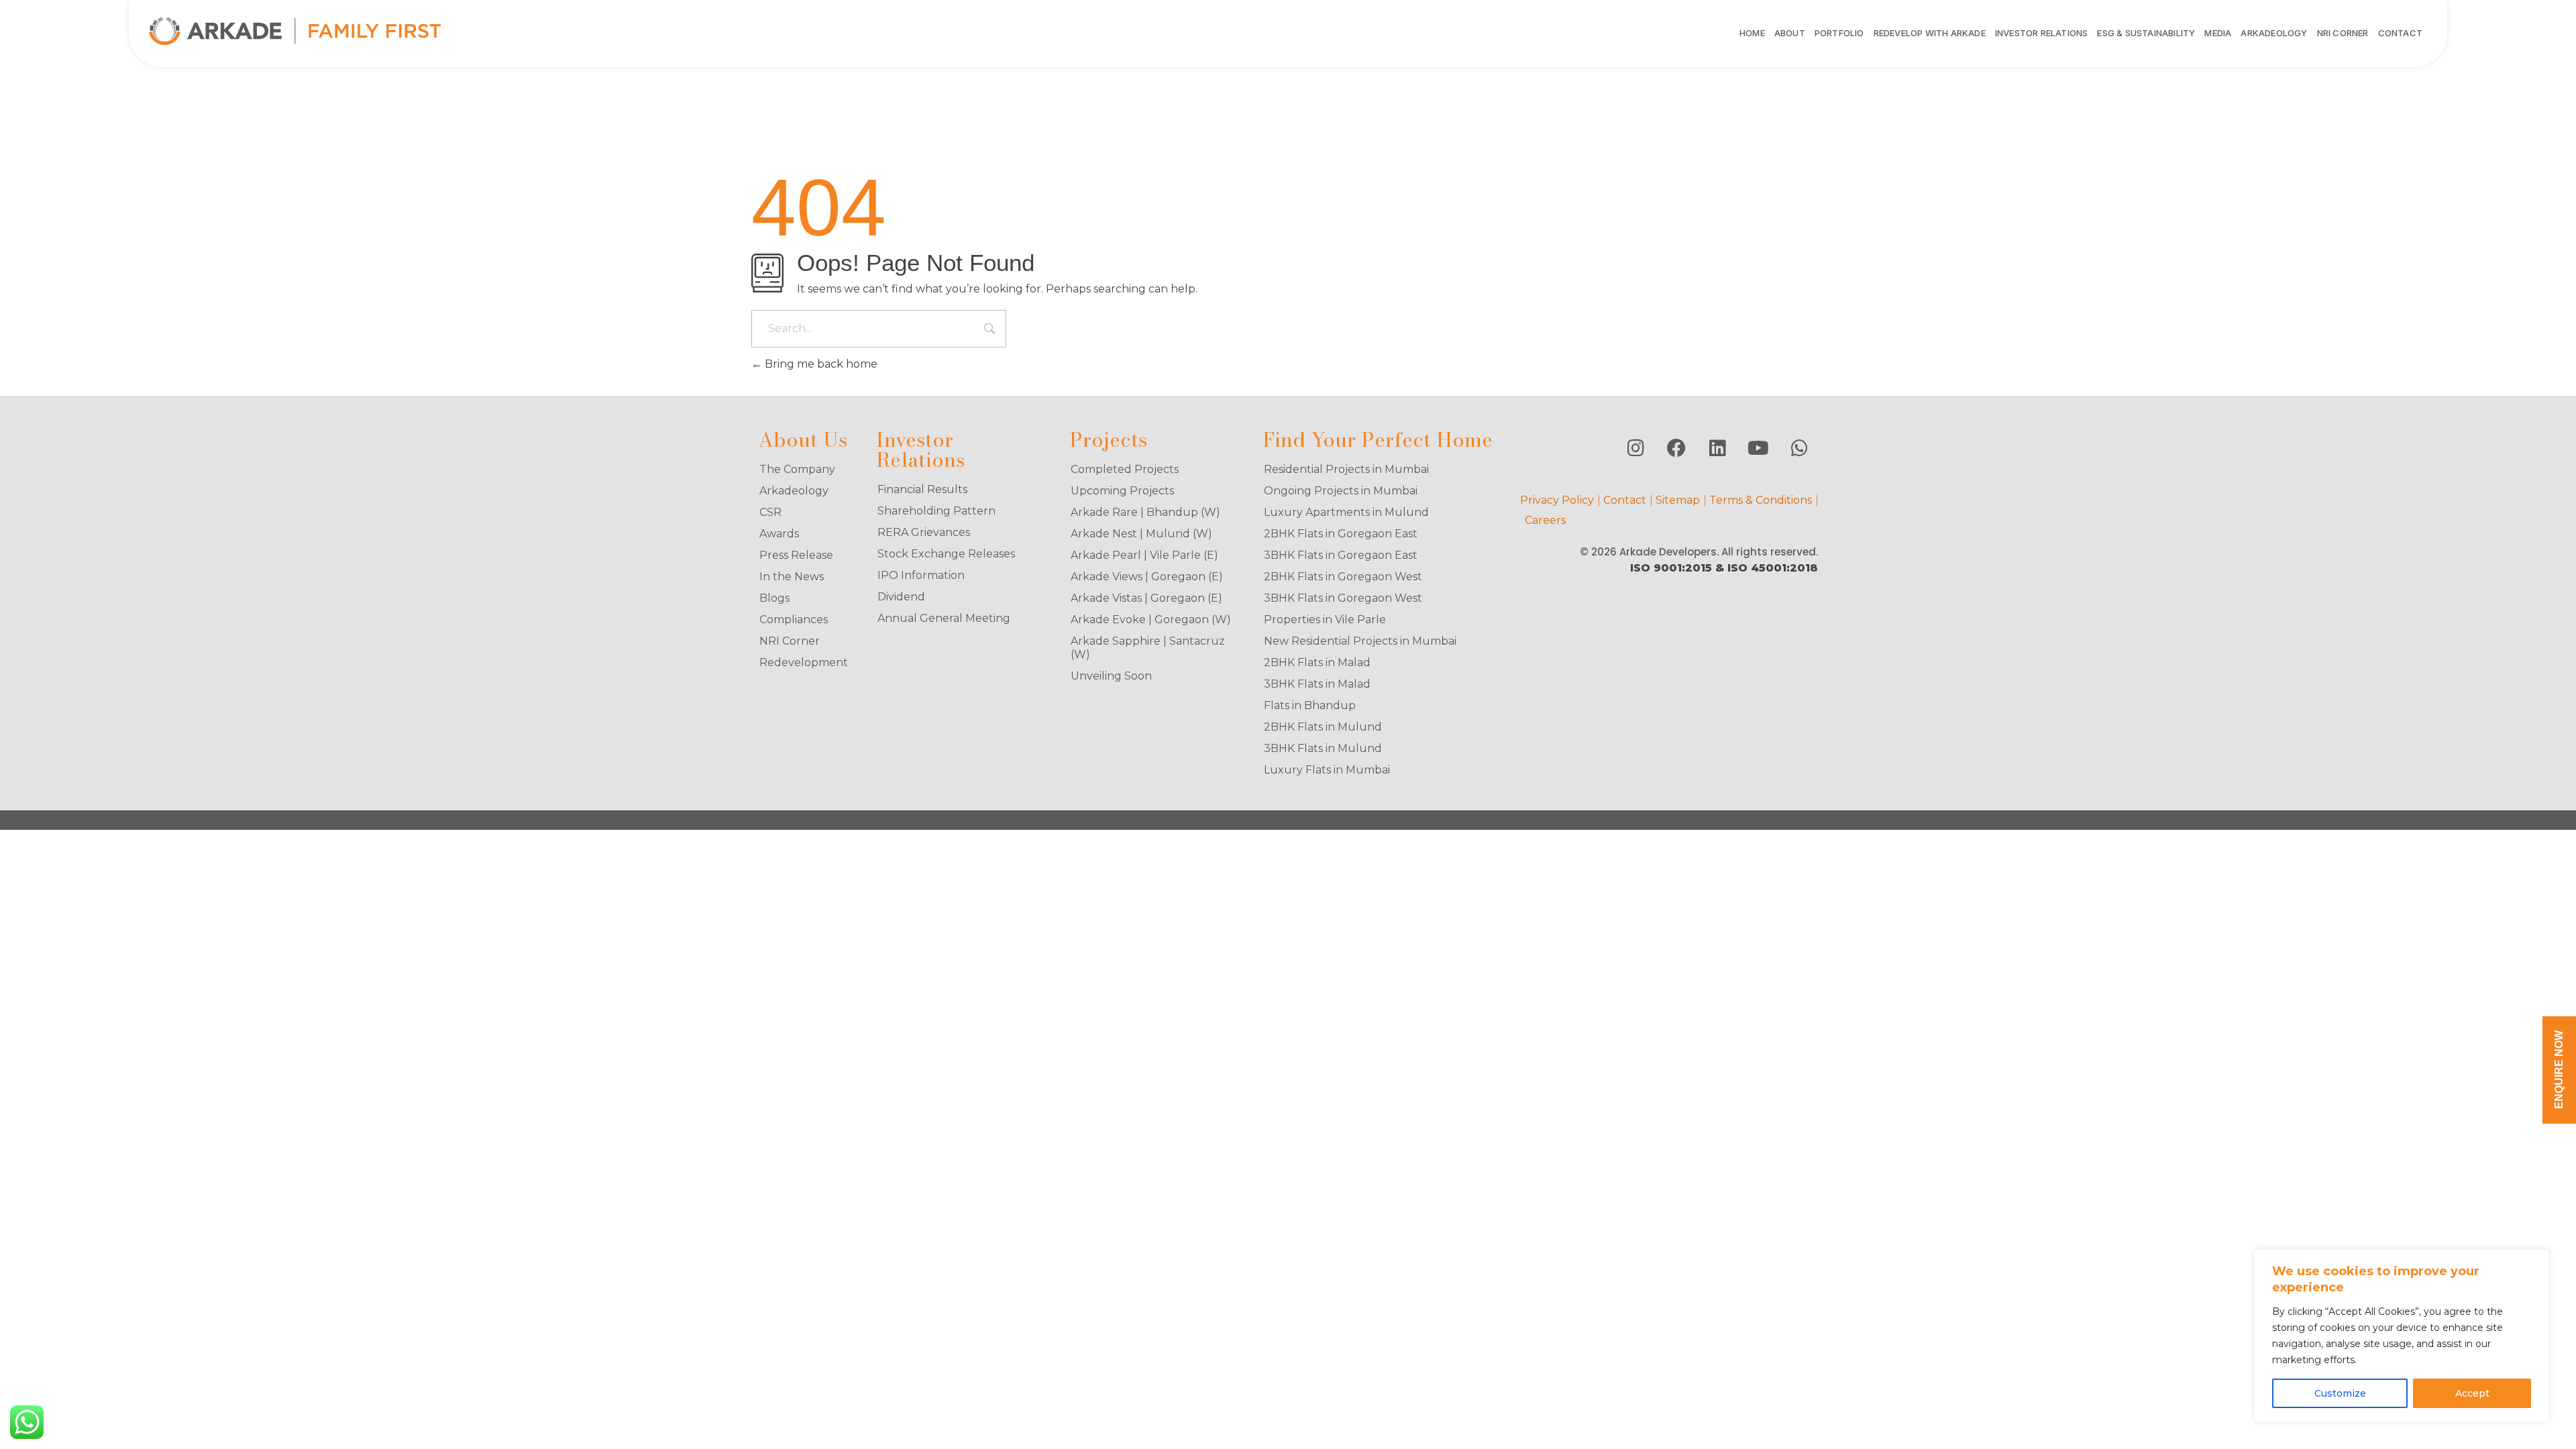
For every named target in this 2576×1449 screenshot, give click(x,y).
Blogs (774, 598)
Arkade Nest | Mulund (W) (1141, 534)
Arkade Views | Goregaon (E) (1147, 577)
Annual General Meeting (944, 618)
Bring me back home (820, 364)
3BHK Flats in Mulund (1323, 748)
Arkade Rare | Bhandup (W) (1145, 512)
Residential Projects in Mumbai (1346, 469)
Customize (2340, 1393)
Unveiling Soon (1111, 676)
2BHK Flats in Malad (1317, 662)
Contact (1625, 500)
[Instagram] (1635, 448)
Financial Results (922, 489)
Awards (779, 534)
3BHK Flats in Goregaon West (1343, 598)
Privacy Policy (1557, 500)
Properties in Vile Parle (1325, 620)
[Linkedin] (1717, 448)
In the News (792, 577)
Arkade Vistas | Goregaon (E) (1146, 598)
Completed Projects (1125, 469)
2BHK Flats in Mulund (1323, 727)
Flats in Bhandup (1310, 705)
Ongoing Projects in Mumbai (1341, 491)
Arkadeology (794, 491)
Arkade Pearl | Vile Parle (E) (1144, 555)
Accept (2472, 1393)
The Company (797, 469)
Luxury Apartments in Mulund (1346, 512)
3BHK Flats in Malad (1317, 684)
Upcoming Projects (1122, 491)
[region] (2402, 1336)
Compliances (794, 620)
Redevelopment (804, 662)
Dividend (901, 597)
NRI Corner (790, 641)
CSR (770, 512)
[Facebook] (1676, 448)
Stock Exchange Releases (946, 554)
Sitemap (1678, 500)
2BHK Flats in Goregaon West (1343, 577)
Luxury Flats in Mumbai (1327, 770)
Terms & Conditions (1761, 500)
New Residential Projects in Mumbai (1360, 641)
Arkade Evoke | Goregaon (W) (1151, 620)
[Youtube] (1758, 448)
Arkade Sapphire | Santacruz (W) (1148, 648)
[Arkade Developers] (295, 31)
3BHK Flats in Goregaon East (1341, 555)
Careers (1545, 520)
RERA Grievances (924, 532)
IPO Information (921, 575)
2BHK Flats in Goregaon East (1341, 534)
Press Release (796, 555)
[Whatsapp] (1799, 448)
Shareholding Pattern (936, 511)
